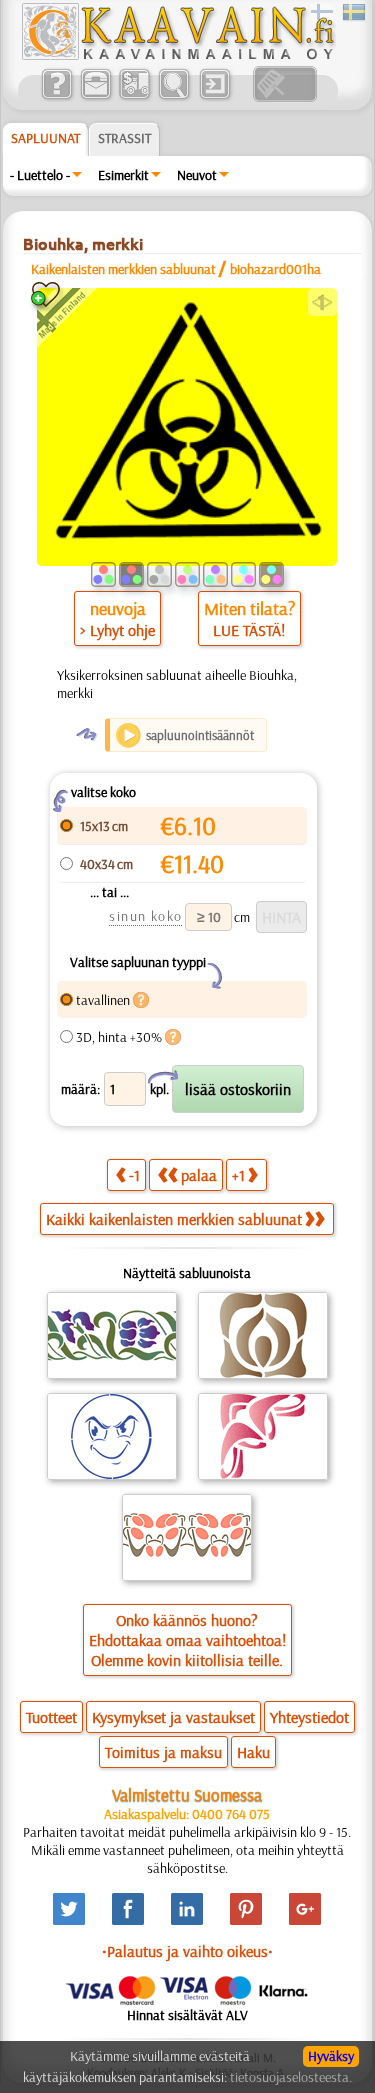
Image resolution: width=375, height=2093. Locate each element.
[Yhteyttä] (95, 97)
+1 (238, 1175)
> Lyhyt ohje (117, 630)
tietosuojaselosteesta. (291, 2077)
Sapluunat (45, 138)
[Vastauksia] (56, 97)
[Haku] (173, 97)
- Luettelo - (40, 175)
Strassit (124, 138)
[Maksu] (134, 97)
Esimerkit (123, 175)
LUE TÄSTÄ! (249, 630)
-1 (134, 1175)
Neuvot (197, 175)
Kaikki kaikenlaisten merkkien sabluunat (174, 1219)
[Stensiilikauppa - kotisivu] (177, 55)
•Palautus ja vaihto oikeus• (187, 1951)
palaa (199, 1175)
